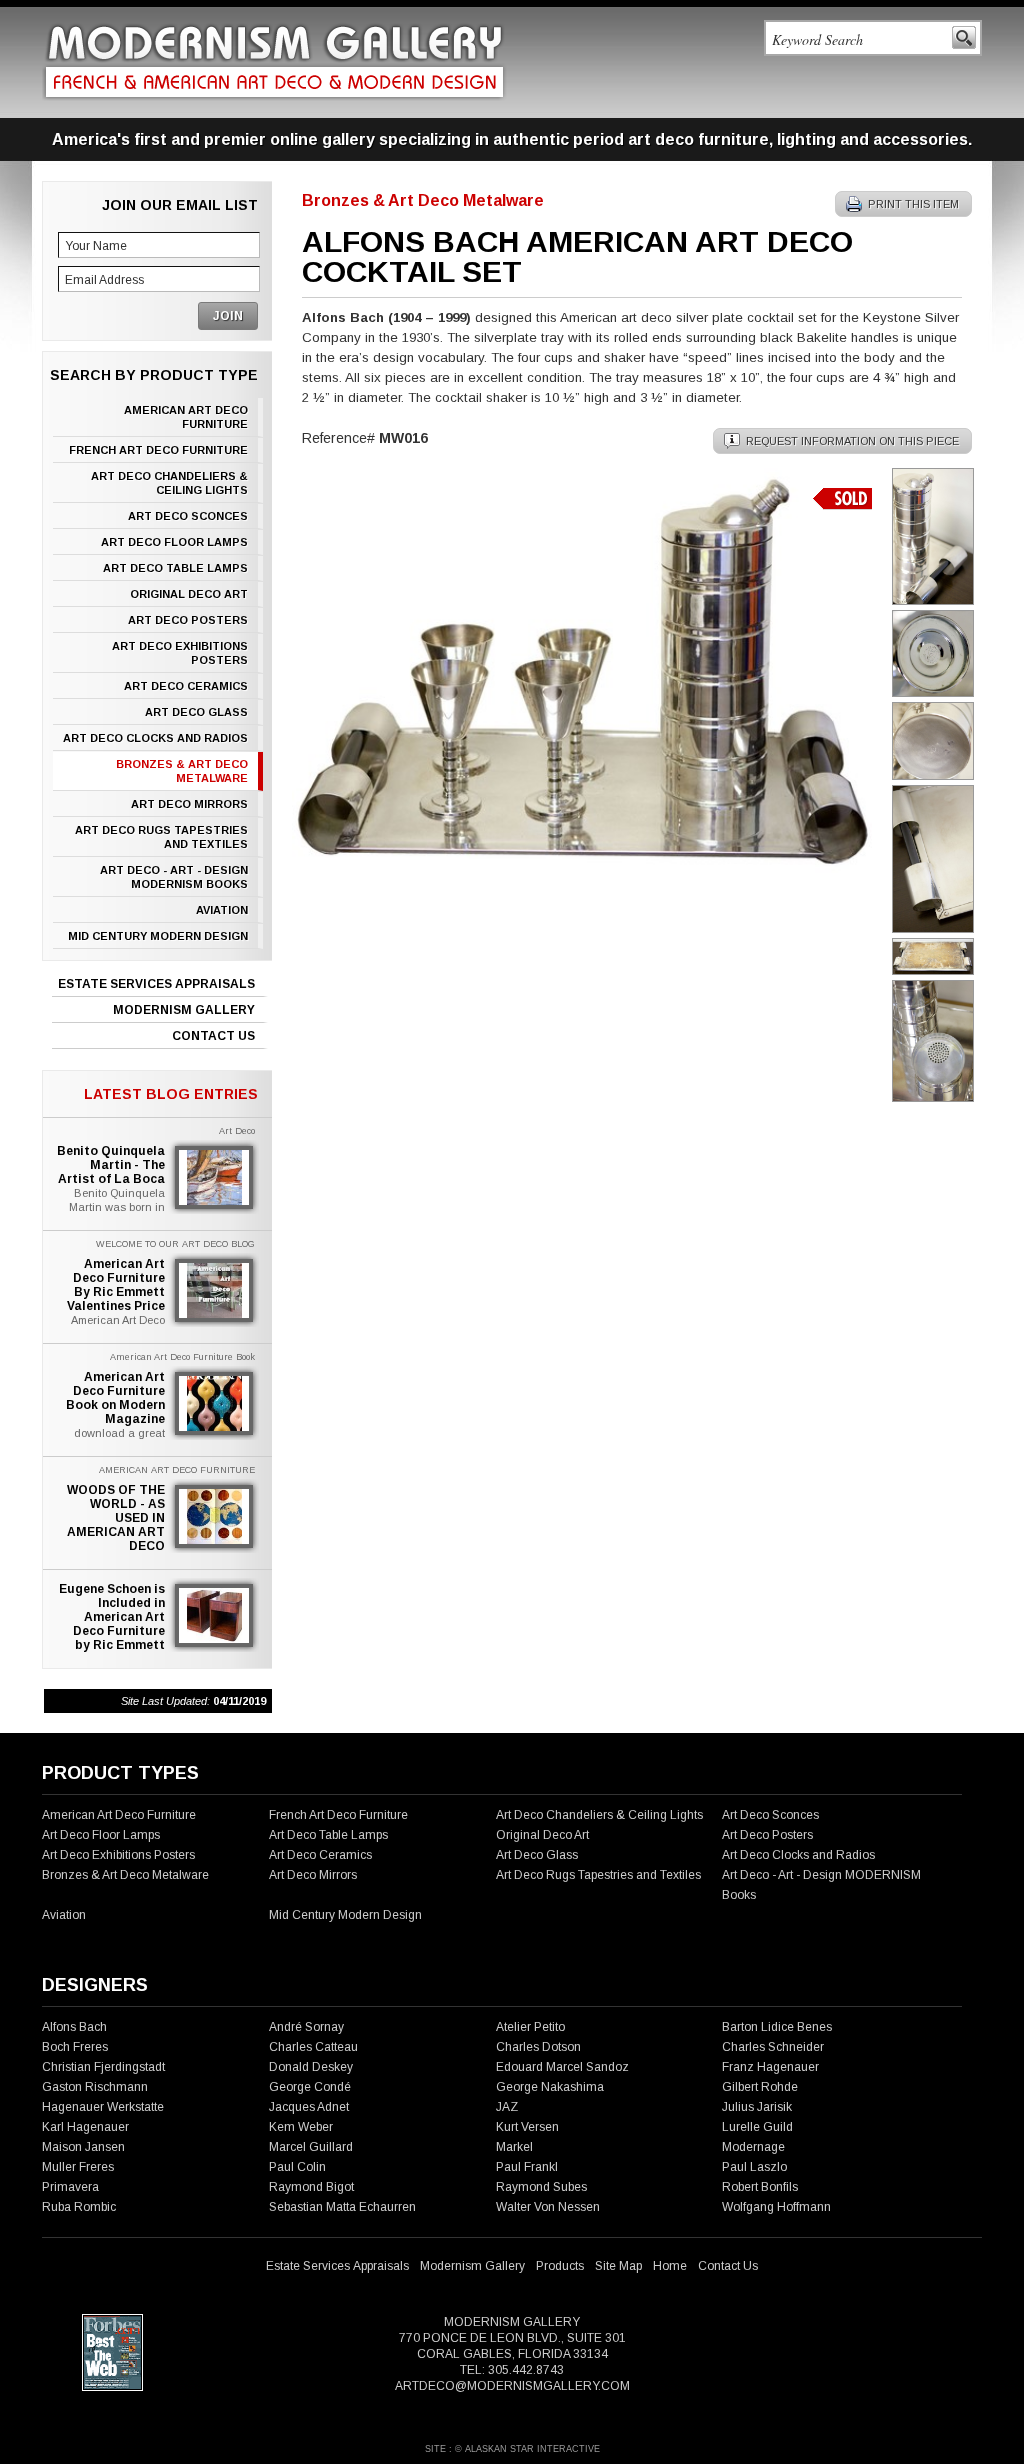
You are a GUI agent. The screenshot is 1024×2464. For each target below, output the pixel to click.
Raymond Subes (541, 2187)
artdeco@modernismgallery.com (512, 2386)
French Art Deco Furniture (158, 450)
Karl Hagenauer (85, 2127)
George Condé (310, 2087)
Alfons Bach (74, 2027)
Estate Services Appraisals (156, 984)
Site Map (618, 2266)
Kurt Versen (527, 2127)
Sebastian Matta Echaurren (342, 2207)
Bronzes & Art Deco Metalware (182, 771)
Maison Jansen (83, 2147)
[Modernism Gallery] (274, 61)
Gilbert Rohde (760, 2087)
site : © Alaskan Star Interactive (512, 2449)
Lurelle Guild (757, 2127)
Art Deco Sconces (188, 516)
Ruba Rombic (79, 2207)
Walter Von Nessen (548, 2207)
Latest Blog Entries (171, 1094)
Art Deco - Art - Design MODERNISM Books (174, 877)
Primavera (70, 2187)
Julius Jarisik (757, 2107)
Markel (514, 2147)
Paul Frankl (527, 2167)
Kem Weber (301, 2127)
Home (670, 2266)
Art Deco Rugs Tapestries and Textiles (161, 837)
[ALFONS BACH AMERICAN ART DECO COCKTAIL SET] (582, 867)
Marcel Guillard (311, 2147)
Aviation (222, 910)
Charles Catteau (313, 2047)
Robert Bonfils (760, 2187)
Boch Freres (75, 2047)
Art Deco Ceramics (186, 686)
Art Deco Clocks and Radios (155, 738)
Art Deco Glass (196, 712)
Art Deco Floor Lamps (174, 542)
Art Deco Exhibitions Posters (180, 653)
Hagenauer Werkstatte (103, 2107)
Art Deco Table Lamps (175, 568)
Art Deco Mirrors (189, 804)
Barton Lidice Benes (777, 2027)
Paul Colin (297, 2167)
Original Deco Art (189, 594)
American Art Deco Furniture (186, 417)
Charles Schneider (773, 2047)
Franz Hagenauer (770, 2067)
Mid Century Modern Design (158, 936)
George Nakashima (550, 2087)
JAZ (507, 2107)
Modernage (753, 2147)
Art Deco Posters (188, 620)
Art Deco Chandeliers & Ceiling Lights (169, 483)
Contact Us (213, 1036)
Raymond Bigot (311, 2187)
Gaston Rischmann (95, 2087)
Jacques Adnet (309, 2107)
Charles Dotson (538, 2047)
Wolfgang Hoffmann (776, 2207)
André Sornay (306, 2027)
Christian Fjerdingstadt (103, 2067)
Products (560, 2266)
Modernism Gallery (184, 1010)
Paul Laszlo (754, 2167)
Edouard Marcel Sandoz (562, 2067)
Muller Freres (78, 2167)
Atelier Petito (530, 2027)
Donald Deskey (311, 2067)
